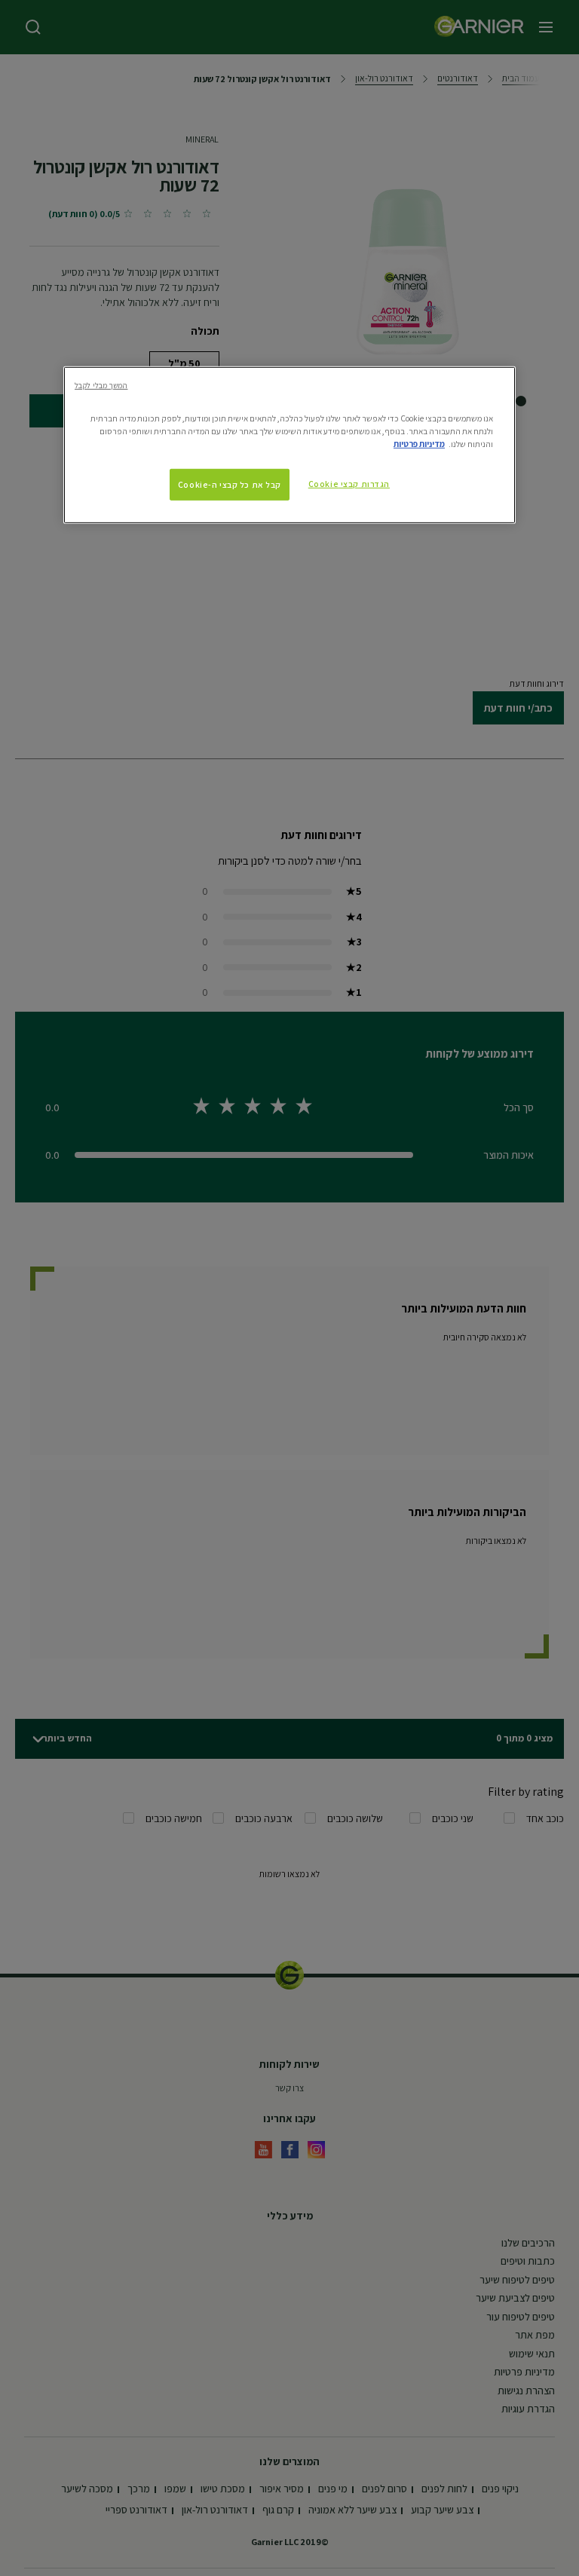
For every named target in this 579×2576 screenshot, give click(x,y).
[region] (289, 444)
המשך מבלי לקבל (101, 384)
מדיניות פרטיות (419, 443)
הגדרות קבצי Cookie (349, 484)
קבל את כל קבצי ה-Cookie (230, 484)
